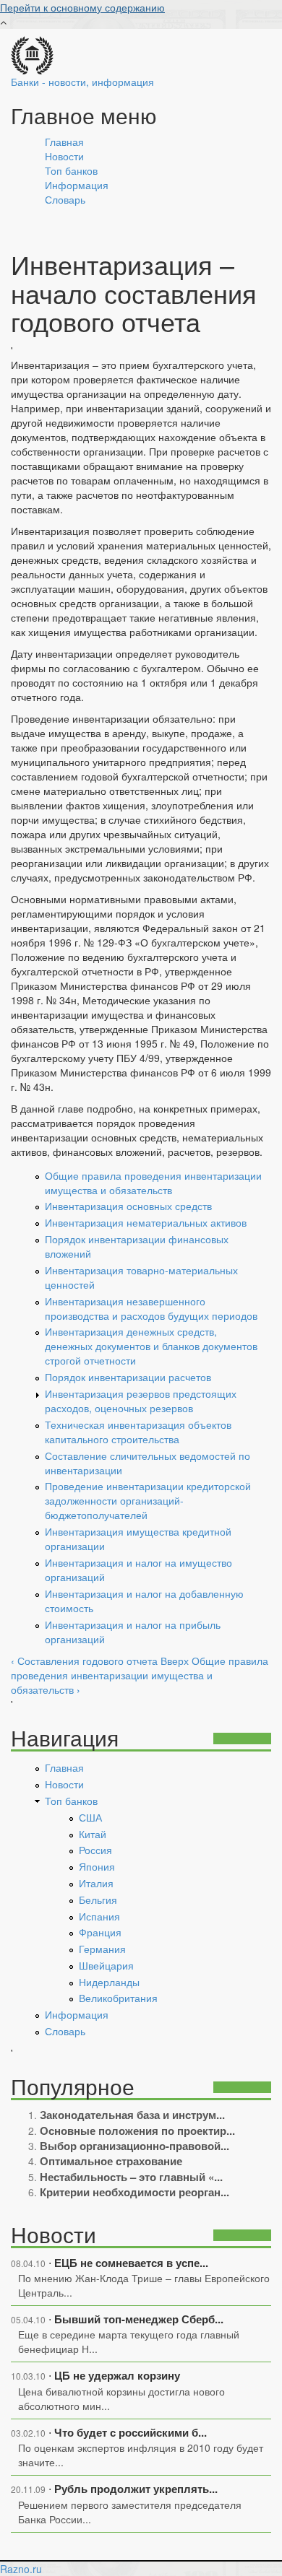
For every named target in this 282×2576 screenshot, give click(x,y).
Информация (77, 185)
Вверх (175, 1661)
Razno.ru (21, 2569)
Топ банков (71, 170)
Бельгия (98, 1900)
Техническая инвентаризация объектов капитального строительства (138, 1432)
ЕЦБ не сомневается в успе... (131, 2263)
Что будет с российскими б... (131, 2432)
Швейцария (106, 1965)
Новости (64, 156)
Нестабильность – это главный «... (131, 2177)
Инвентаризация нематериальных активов (146, 1222)
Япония (97, 1866)
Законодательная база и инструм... (132, 2115)
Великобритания (118, 1998)
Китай (93, 1834)
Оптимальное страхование (111, 2161)
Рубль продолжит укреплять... (136, 2489)
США (90, 1817)
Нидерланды (109, 1982)
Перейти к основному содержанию (82, 7)
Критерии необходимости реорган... (134, 2192)
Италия (96, 1883)
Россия (95, 1850)
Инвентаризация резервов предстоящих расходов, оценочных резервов (141, 1401)
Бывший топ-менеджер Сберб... (139, 2319)
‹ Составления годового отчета (84, 1661)
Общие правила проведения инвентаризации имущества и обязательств (153, 1183)
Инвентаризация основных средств (128, 1206)
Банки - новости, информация (82, 82)
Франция (100, 1932)
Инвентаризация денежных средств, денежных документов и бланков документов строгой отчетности (151, 1346)
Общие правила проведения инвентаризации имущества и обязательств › (140, 1675)
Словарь (65, 199)
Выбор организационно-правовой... (134, 2146)
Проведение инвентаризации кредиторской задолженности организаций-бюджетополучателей (148, 1500)
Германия (102, 1949)
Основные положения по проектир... (137, 2131)
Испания (99, 1916)
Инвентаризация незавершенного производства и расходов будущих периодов (151, 1308)
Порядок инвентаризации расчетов (128, 1377)
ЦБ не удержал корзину (117, 2375)
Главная (64, 142)
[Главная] (32, 53)
